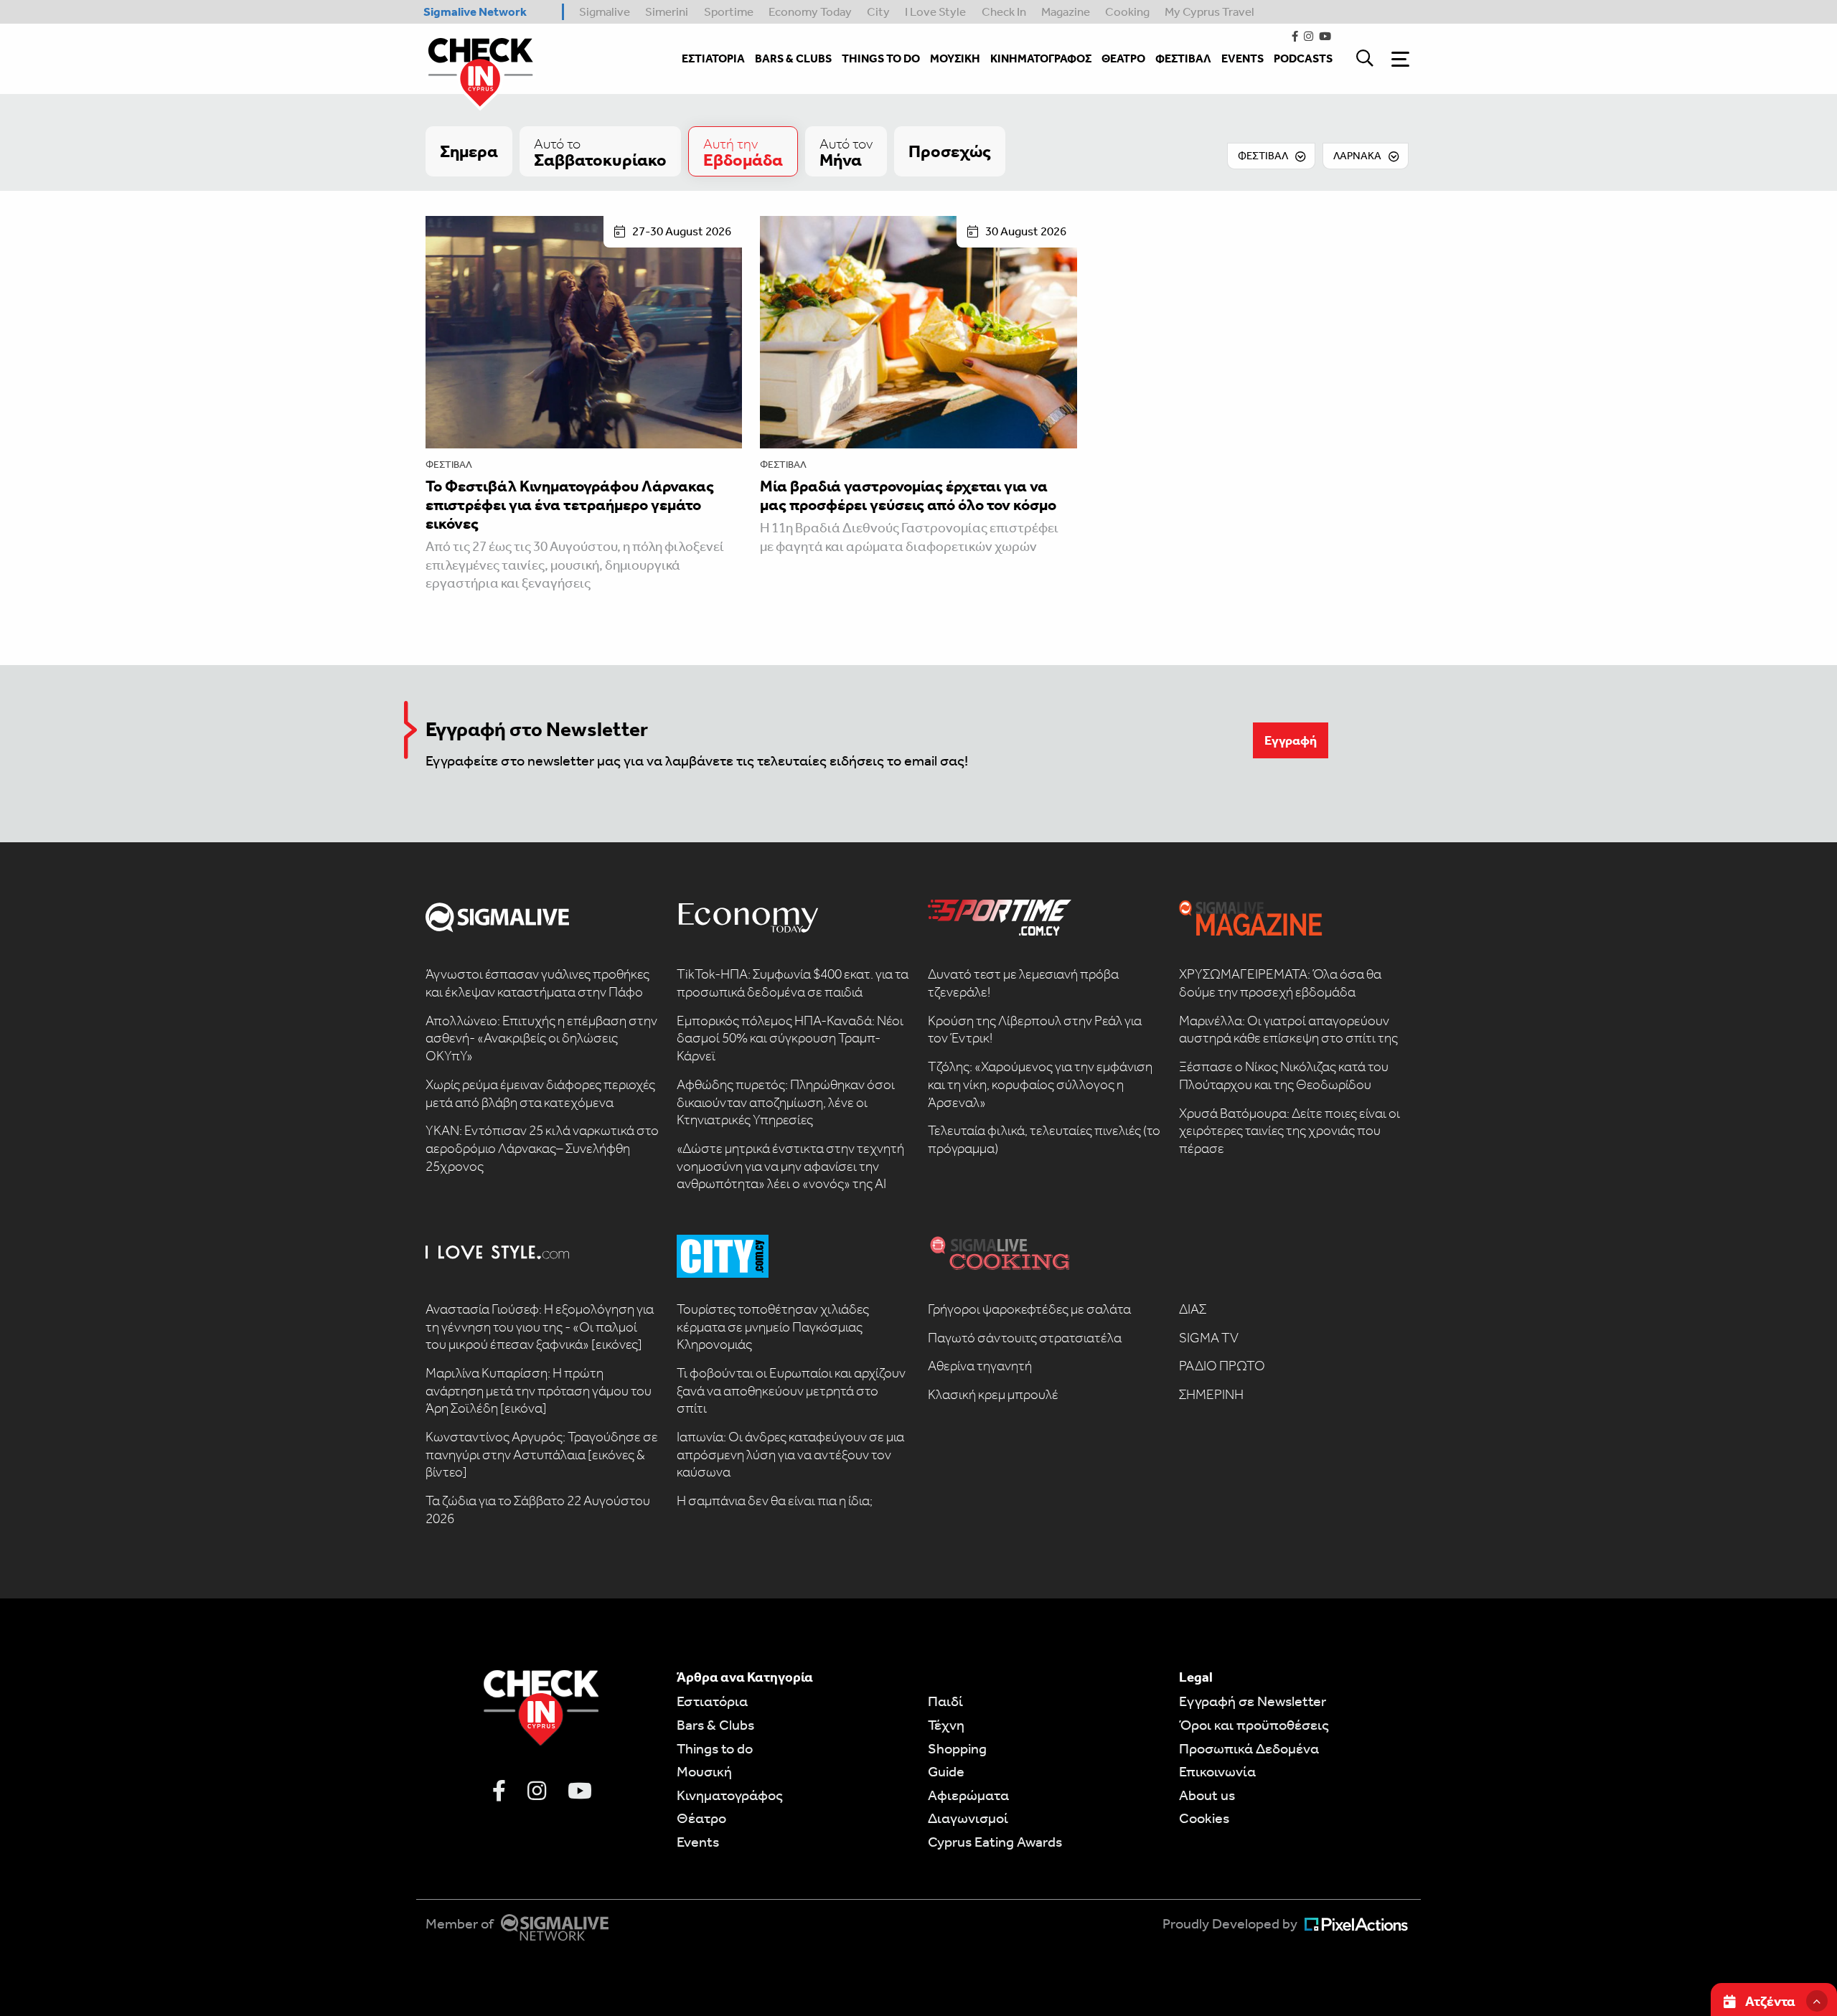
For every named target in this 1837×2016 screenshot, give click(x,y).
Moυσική (704, 1771)
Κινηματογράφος (730, 1795)
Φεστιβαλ (449, 465)
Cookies (1204, 1818)
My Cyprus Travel (1209, 11)
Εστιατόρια (712, 1701)
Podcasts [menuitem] (1303, 58)
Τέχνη (946, 1725)
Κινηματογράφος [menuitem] (1041, 58)
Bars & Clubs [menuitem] (793, 58)
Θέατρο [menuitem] (1123, 58)
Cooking (1127, 11)
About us (1207, 1795)
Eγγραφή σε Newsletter (1253, 1701)
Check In (1004, 11)
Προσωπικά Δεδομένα (1249, 1748)
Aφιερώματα (968, 1795)
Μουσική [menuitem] (955, 58)
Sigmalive (605, 11)
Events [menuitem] (1242, 58)
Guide (946, 1771)
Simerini (667, 11)
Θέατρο (701, 1818)
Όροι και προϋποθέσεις (1254, 1725)
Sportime (729, 11)
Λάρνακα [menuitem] (1357, 156)
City (878, 11)
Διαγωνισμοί (968, 1818)
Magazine (1066, 11)
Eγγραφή (1291, 740)
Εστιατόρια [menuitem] (713, 58)
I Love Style (935, 11)
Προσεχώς (950, 151)
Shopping (957, 1748)
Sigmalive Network (475, 11)
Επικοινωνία (1217, 1771)
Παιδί (945, 1701)
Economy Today (810, 11)
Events (698, 1842)
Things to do (715, 1748)
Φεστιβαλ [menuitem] (1183, 58)
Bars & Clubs (715, 1725)
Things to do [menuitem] (881, 58)
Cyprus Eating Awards (995, 1842)
